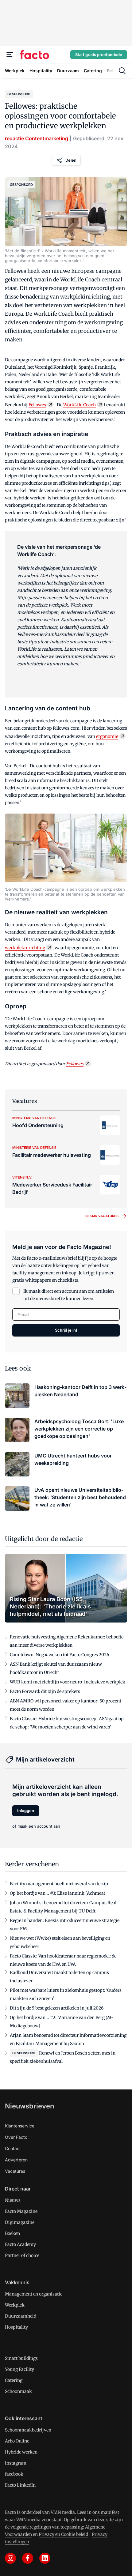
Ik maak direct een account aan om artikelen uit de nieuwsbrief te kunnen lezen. (69, 1295)
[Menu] (10, 55)
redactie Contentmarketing (37, 138)
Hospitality (16, 2327)
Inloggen (26, 1811)
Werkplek (15, 2305)
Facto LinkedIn (20, 2485)
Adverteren (16, 2160)
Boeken (12, 2233)
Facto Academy (20, 2244)
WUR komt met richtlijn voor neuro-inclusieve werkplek (68, 1682)
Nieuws (13, 2200)
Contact (13, 2148)
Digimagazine (20, 2222)
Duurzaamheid (21, 2316)
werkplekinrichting (25, 948)
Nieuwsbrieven (29, 2106)
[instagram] (10, 2558)
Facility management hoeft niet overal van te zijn (60, 1884)
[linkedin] (45, 2558)
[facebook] (28, 2558)
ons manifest (106, 2512)
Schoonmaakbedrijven (28, 2430)
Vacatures (15, 2171)
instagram (16, 2463)
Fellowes (37, 405)
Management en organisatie (34, 2294)
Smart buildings (21, 2358)
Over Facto (16, 2137)
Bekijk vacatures (102, 1216)
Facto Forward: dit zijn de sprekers (45, 1691)
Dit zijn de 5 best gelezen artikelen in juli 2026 (57, 2008)
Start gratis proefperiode (99, 55)
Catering (14, 2380)
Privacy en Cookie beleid (63, 2534)
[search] (122, 71)
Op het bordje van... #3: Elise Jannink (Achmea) (58, 1893)
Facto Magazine (21, 2211)
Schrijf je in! (66, 1330)
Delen (71, 160)
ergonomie (107, 736)
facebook (14, 2474)
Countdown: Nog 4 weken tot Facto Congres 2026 (59, 1655)
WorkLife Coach (80, 405)
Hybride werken (21, 2452)
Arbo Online (17, 2441)
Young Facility (19, 2369)
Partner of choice (22, 2255)
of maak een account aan (36, 1826)
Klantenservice (20, 2126)
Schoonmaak (18, 2391)
